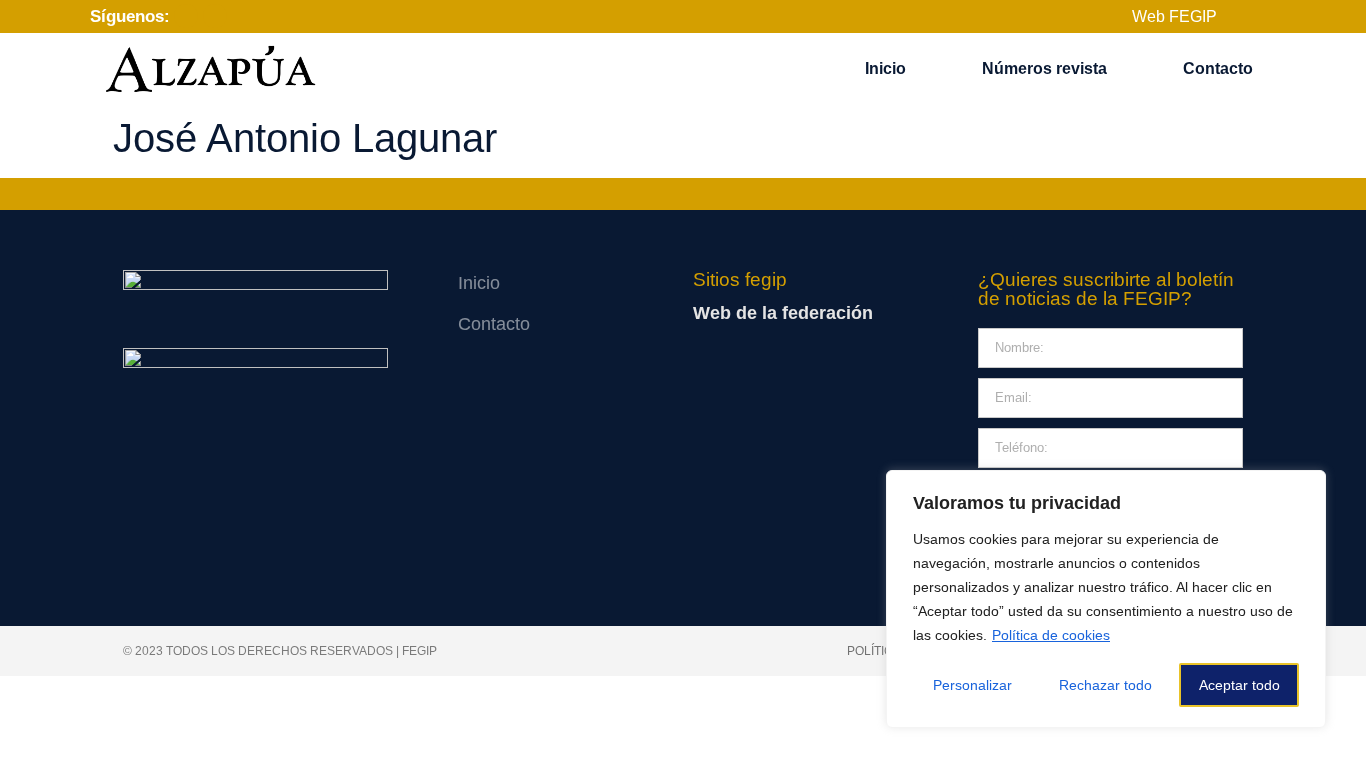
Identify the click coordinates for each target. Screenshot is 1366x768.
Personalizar (972, 685)
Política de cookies (1051, 635)
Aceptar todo (1239, 685)
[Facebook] (186, 16)
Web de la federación (783, 313)
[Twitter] (215, 16)
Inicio (885, 68)
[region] (1106, 599)
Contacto (1218, 68)
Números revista (1044, 68)
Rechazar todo (1105, 685)
